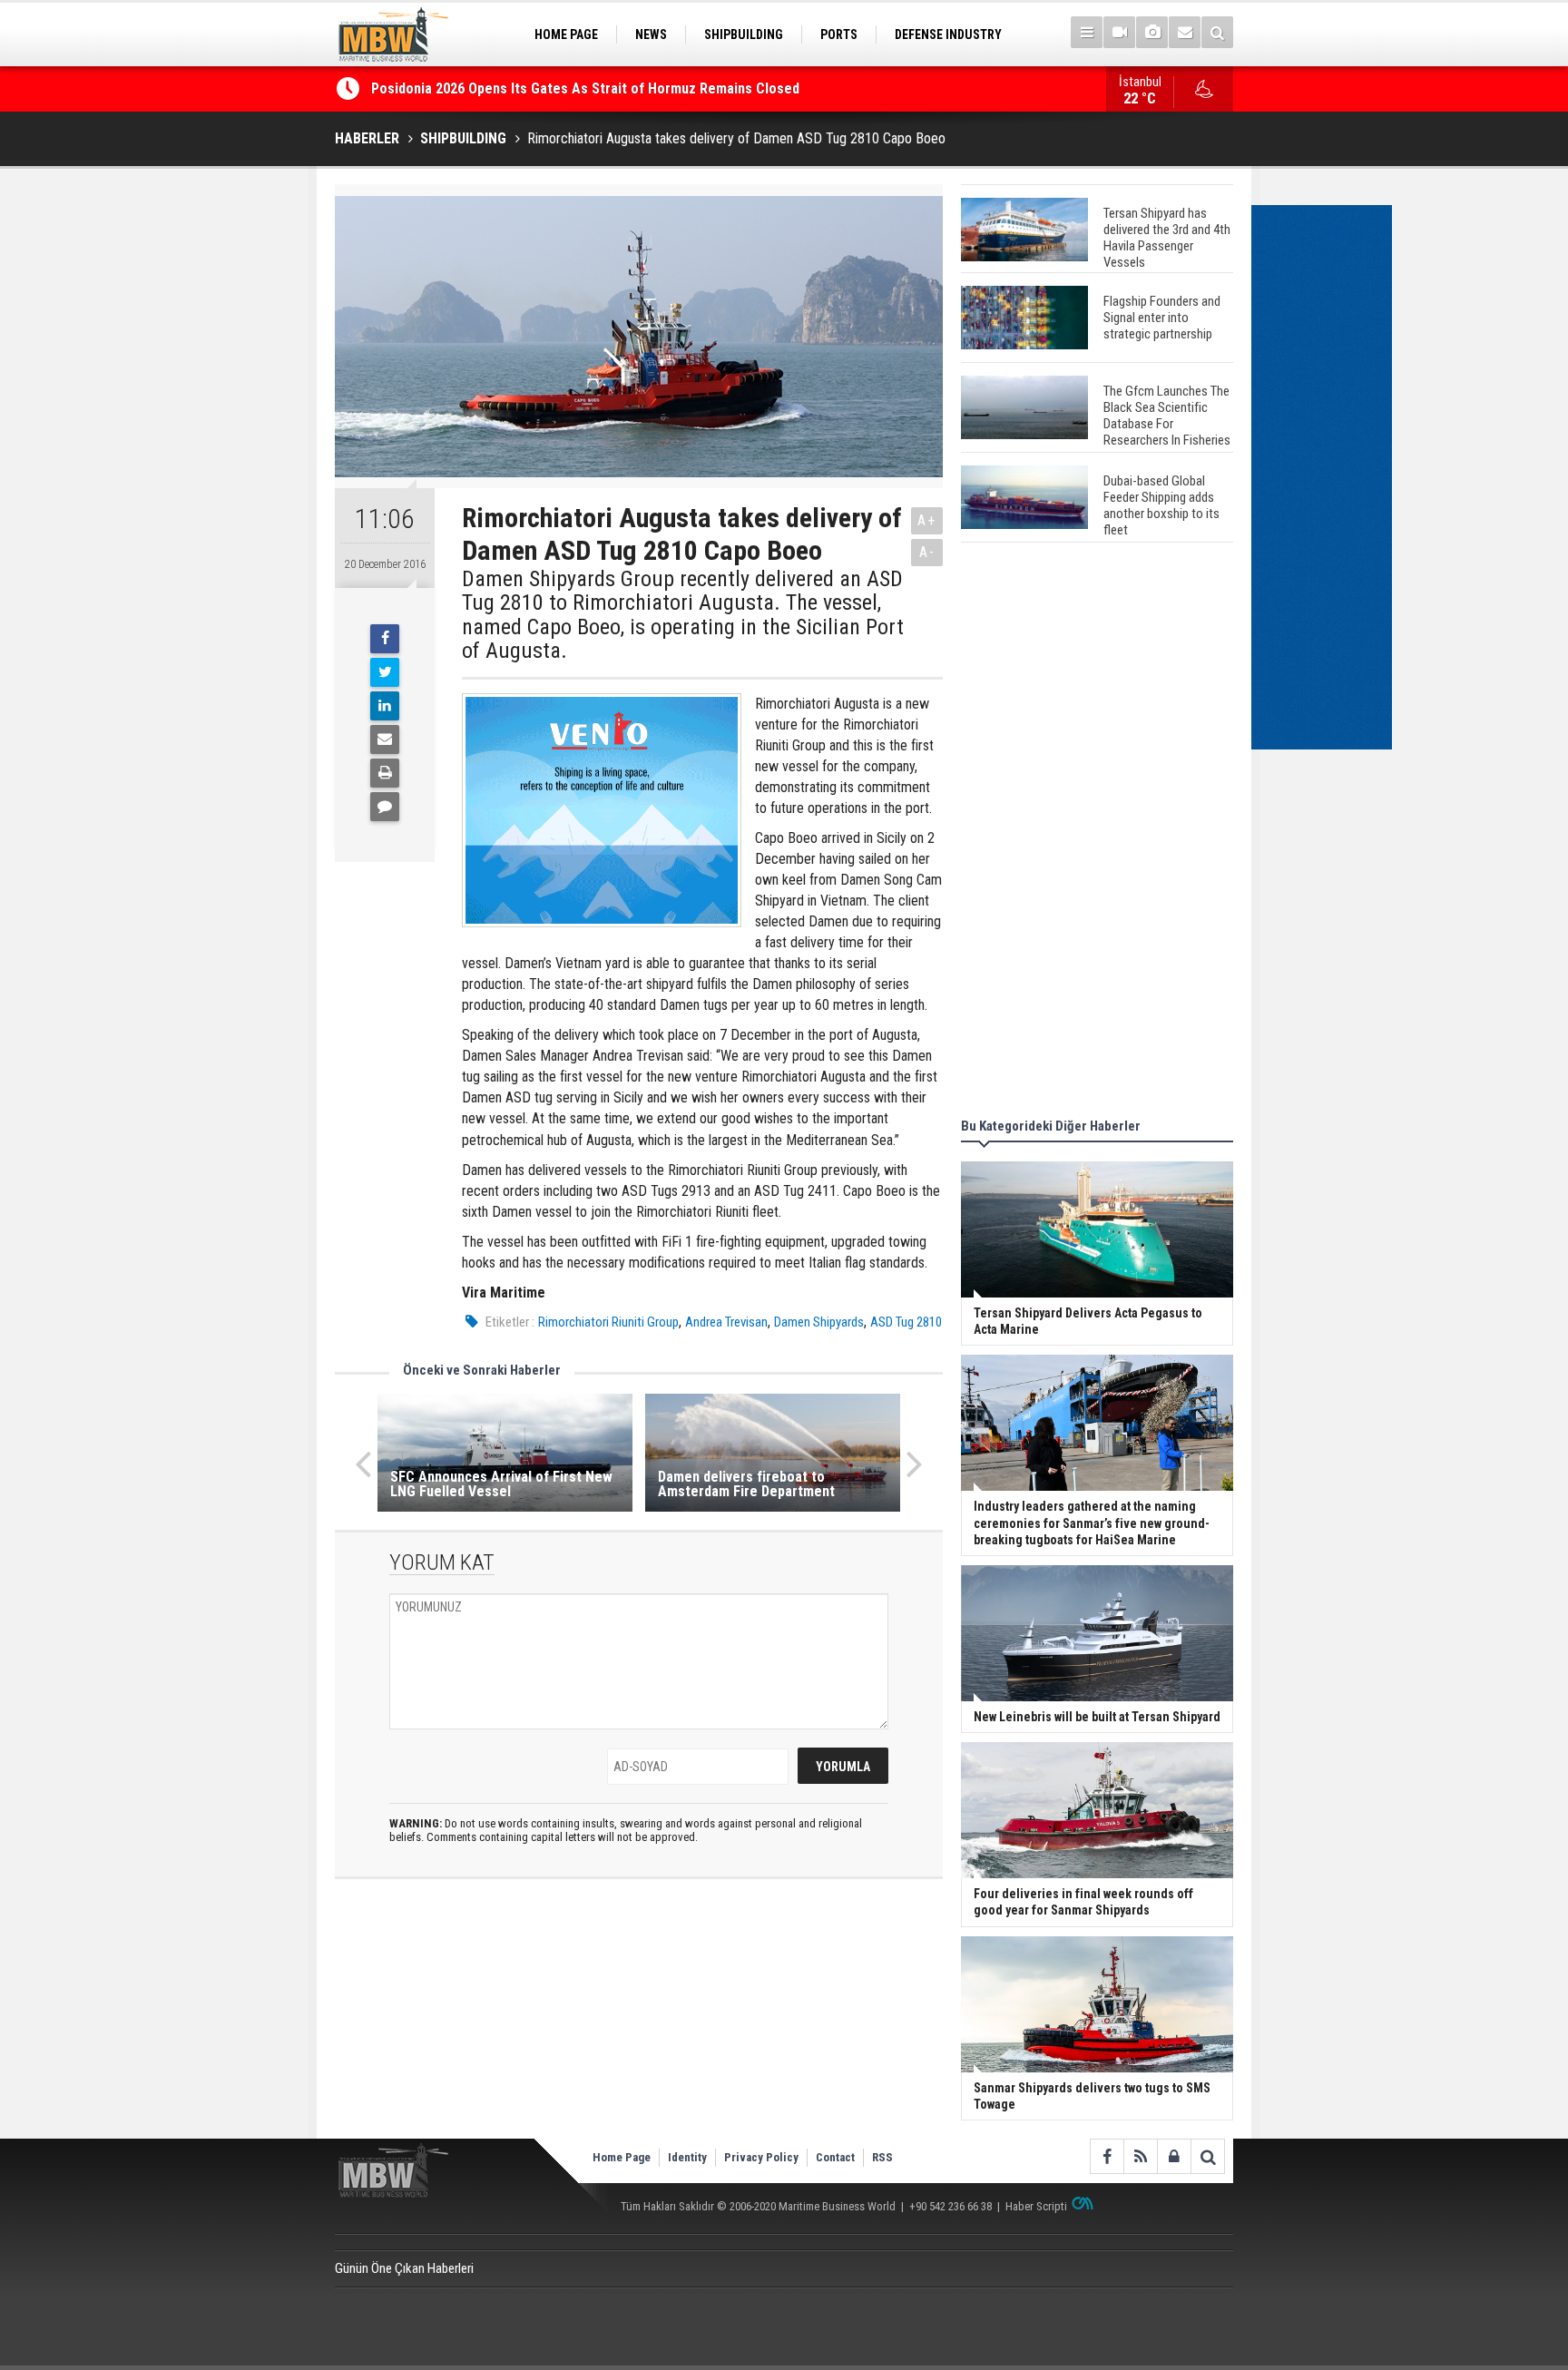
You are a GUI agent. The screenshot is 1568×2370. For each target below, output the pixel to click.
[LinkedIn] (385, 706)
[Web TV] (1119, 32)
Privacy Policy (761, 2157)
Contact (835, 2157)
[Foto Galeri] (1152, 32)
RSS (882, 2157)
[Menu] (1087, 32)
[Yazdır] (385, 773)
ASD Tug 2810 (906, 1322)
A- (927, 552)
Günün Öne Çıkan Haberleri (404, 2268)
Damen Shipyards (819, 1322)
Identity (687, 2157)
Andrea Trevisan (726, 1322)
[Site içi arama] (1217, 32)
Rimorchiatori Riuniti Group (608, 1322)
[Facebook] (385, 639)
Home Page (622, 2157)
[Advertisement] (1097, 833)
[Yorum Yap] (385, 807)
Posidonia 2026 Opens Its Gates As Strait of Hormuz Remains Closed (587, 88)
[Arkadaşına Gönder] (385, 739)
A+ (927, 520)
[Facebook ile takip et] (1107, 2156)
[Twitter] (385, 672)
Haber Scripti (1036, 2206)
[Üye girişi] (1174, 2156)
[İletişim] (1185, 32)
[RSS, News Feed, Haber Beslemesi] (1140, 2156)
